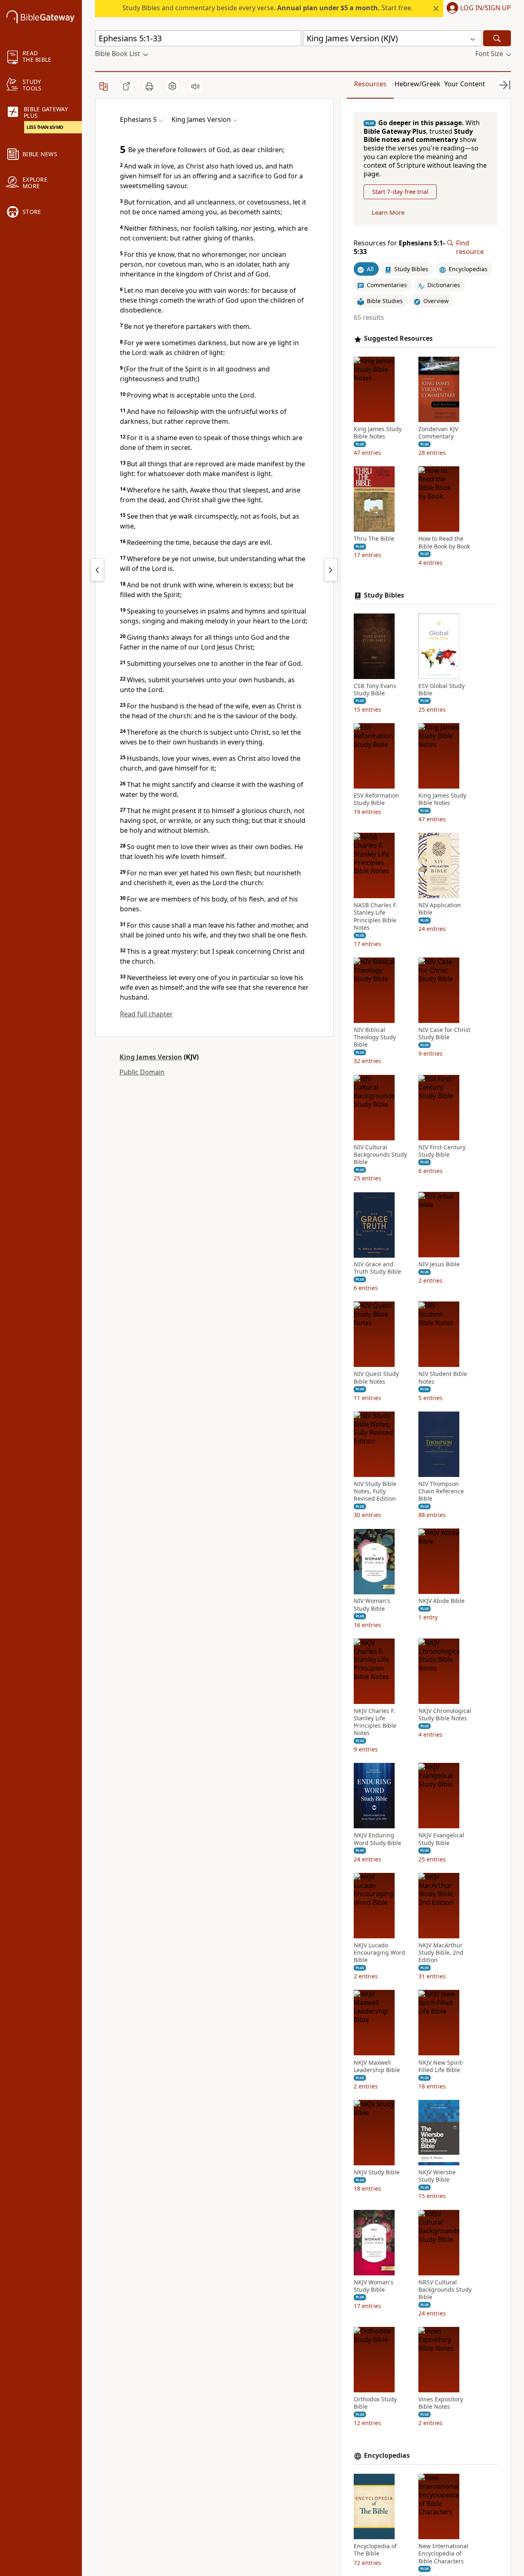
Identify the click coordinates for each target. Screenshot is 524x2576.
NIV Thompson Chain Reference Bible (441, 1491)
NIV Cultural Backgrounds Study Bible (380, 1155)
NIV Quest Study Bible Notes (376, 1378)
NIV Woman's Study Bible (372, 1605)
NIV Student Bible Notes (443, 1378)
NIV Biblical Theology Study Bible (375, 1037)
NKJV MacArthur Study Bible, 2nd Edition (441, 1953)
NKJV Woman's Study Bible (374, 2286)
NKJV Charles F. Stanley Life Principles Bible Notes (375, 1722)
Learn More (388, 212)
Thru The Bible (374, 539)
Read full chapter (146, 1014)
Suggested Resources (398, 339)
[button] (477, 9)
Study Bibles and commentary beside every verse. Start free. (268, 8)
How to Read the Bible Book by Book (444, 543)
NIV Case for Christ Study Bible (444, 1034)
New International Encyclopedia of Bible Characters (443, 2554)
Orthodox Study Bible (375, 2403)
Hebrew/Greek (418, 84)
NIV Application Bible (440, 909)
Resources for (399, 247)
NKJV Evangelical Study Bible (441, 1839)
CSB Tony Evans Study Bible (375, 690)
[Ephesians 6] (331, 570)
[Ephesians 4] (97, 570)
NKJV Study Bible (377, 2172)
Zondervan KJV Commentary (438, 433)
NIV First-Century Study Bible (442, 1151)
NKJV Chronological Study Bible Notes (445, 1715)
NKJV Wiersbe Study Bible (437, 2176)
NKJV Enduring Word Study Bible (377, 1839)
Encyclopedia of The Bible (375, 2550)
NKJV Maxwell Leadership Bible (377, 2066)
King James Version (151, 1057)
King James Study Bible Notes (378, 433)
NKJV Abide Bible (442, 1601)
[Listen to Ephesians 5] (195, 86)
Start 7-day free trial (400, 192)
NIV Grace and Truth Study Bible (377, 1268)
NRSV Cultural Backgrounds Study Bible (445, 2290)
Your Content (465, 84)
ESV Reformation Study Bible (376, 799)
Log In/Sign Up (486, 8)
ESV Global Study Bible (442, 690)
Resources (370, 84)
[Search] (497, 38)
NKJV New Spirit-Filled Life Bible (441, 2066)
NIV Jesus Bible (439, 1265)
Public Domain (142, 1072)
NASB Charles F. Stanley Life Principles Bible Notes (375, 917)
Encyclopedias (387, 2456)
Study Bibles (384, 595)
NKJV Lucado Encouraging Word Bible (379, 1953)
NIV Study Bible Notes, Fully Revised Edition (375, 1491)
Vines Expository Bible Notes (441, 2403)
